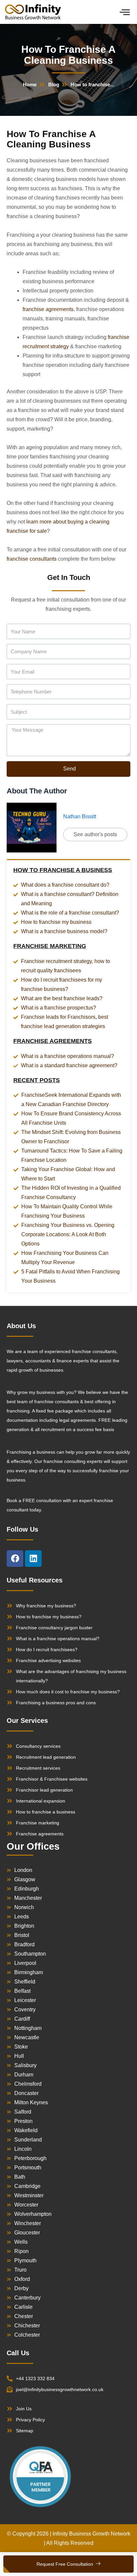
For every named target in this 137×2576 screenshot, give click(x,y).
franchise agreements (48, 309)
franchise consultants (32, 559)
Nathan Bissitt (80, 816)
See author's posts (95, 834)
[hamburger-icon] (125, 12)
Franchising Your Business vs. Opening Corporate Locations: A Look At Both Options (68, 1234)
